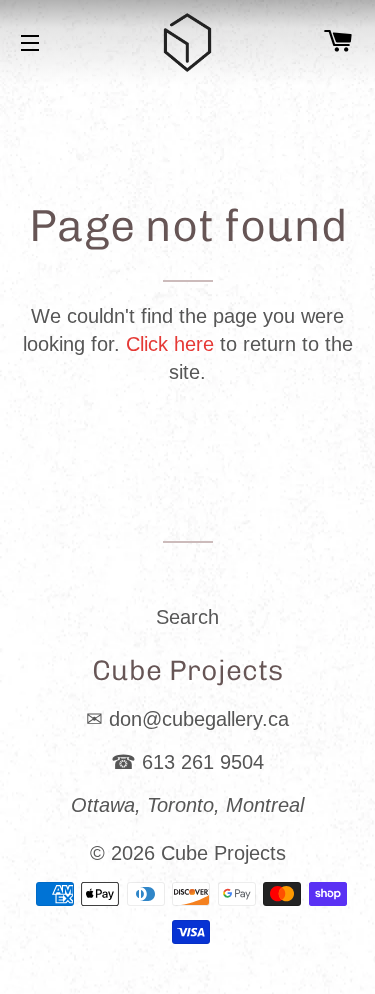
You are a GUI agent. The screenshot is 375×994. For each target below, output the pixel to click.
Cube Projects (223, 853)
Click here (170, 344)
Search (187, 617)
